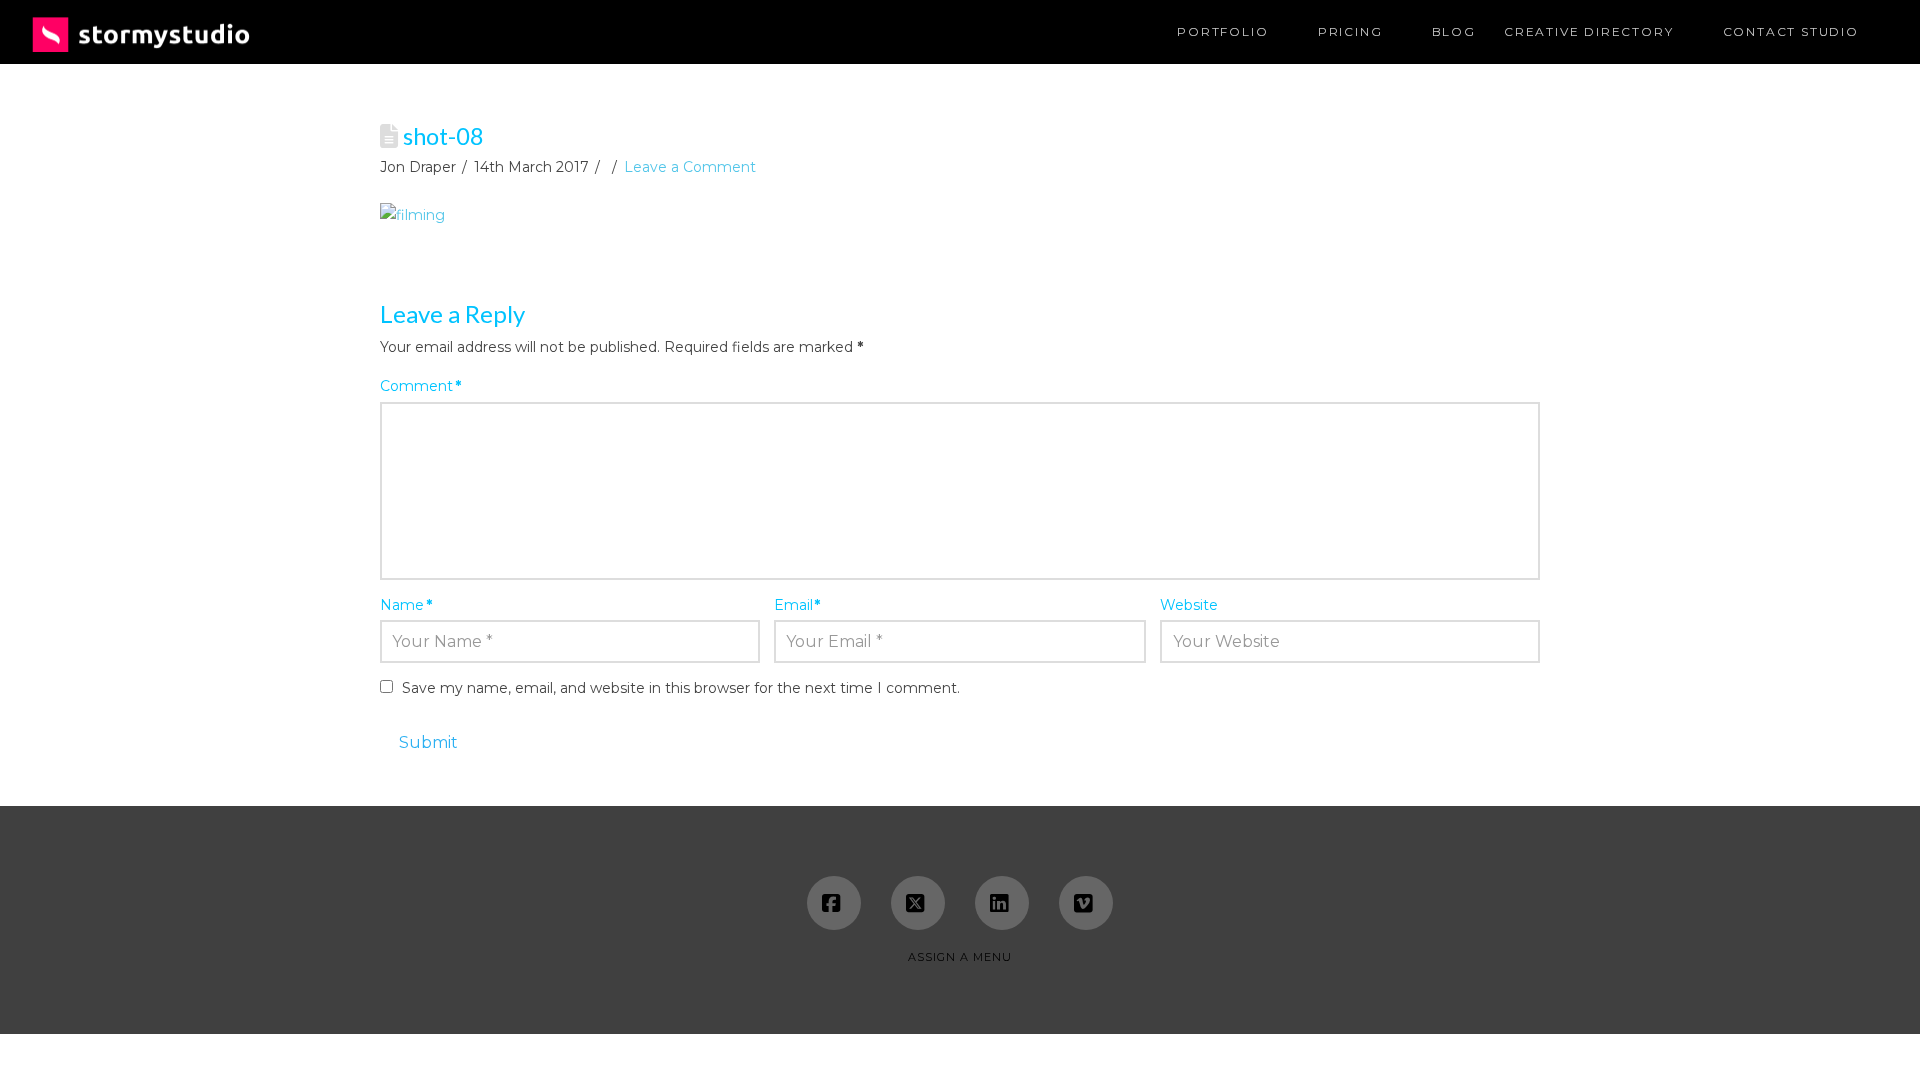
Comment (420, 386)
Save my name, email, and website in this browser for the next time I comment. (681, 688)
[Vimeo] (1086, 903)
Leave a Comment (690, 167)
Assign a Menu (960, 957)
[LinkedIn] (1002, 903)
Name (406, 605)
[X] (918, 903)
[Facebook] (834, 903)
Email (797, 605)
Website (1189, 605)
